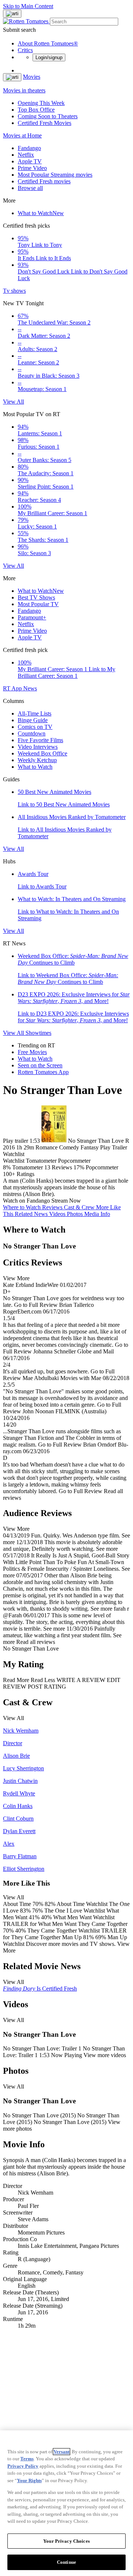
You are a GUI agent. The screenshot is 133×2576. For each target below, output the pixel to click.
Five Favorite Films (40, 740)
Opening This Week (41, 103)
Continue (66, 2562)
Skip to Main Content (28, 6)
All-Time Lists (35, 713)
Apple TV (30, 161)
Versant (62, 2452)
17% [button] (79, 1167)
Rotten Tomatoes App (43, 1072)
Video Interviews (38, 747)
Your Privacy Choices (66, 2541)
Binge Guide (33, 720)
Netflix (26, 155)
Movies (32, 77)
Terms (27, 2459)
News (30, 688)
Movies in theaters (24, 90)
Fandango (29, 148)
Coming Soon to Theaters (48, 116)
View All (13, 402)
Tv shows (14, 291)
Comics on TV (35, 727)
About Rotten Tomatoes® (48, 43)
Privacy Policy (23, 2466)
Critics (25, 50)
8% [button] (7, 1167)
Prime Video (32, 168)
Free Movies (32, 1052)
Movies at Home (22, 135)
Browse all (30, 188)
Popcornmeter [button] (102, 1167)
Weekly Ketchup (37, 760)
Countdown (32, 733)
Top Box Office (36, 110)
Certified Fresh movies (44, 181)
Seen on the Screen (40, 1065)
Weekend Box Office (42, 753)
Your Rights (29, 2480)
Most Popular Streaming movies (55, 175)
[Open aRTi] (12, 14)
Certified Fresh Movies (45, 123)
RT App (13, 688)
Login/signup (49, 57)
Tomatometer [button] (28, 1167)
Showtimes (38, 1033)
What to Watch (41, 213)
